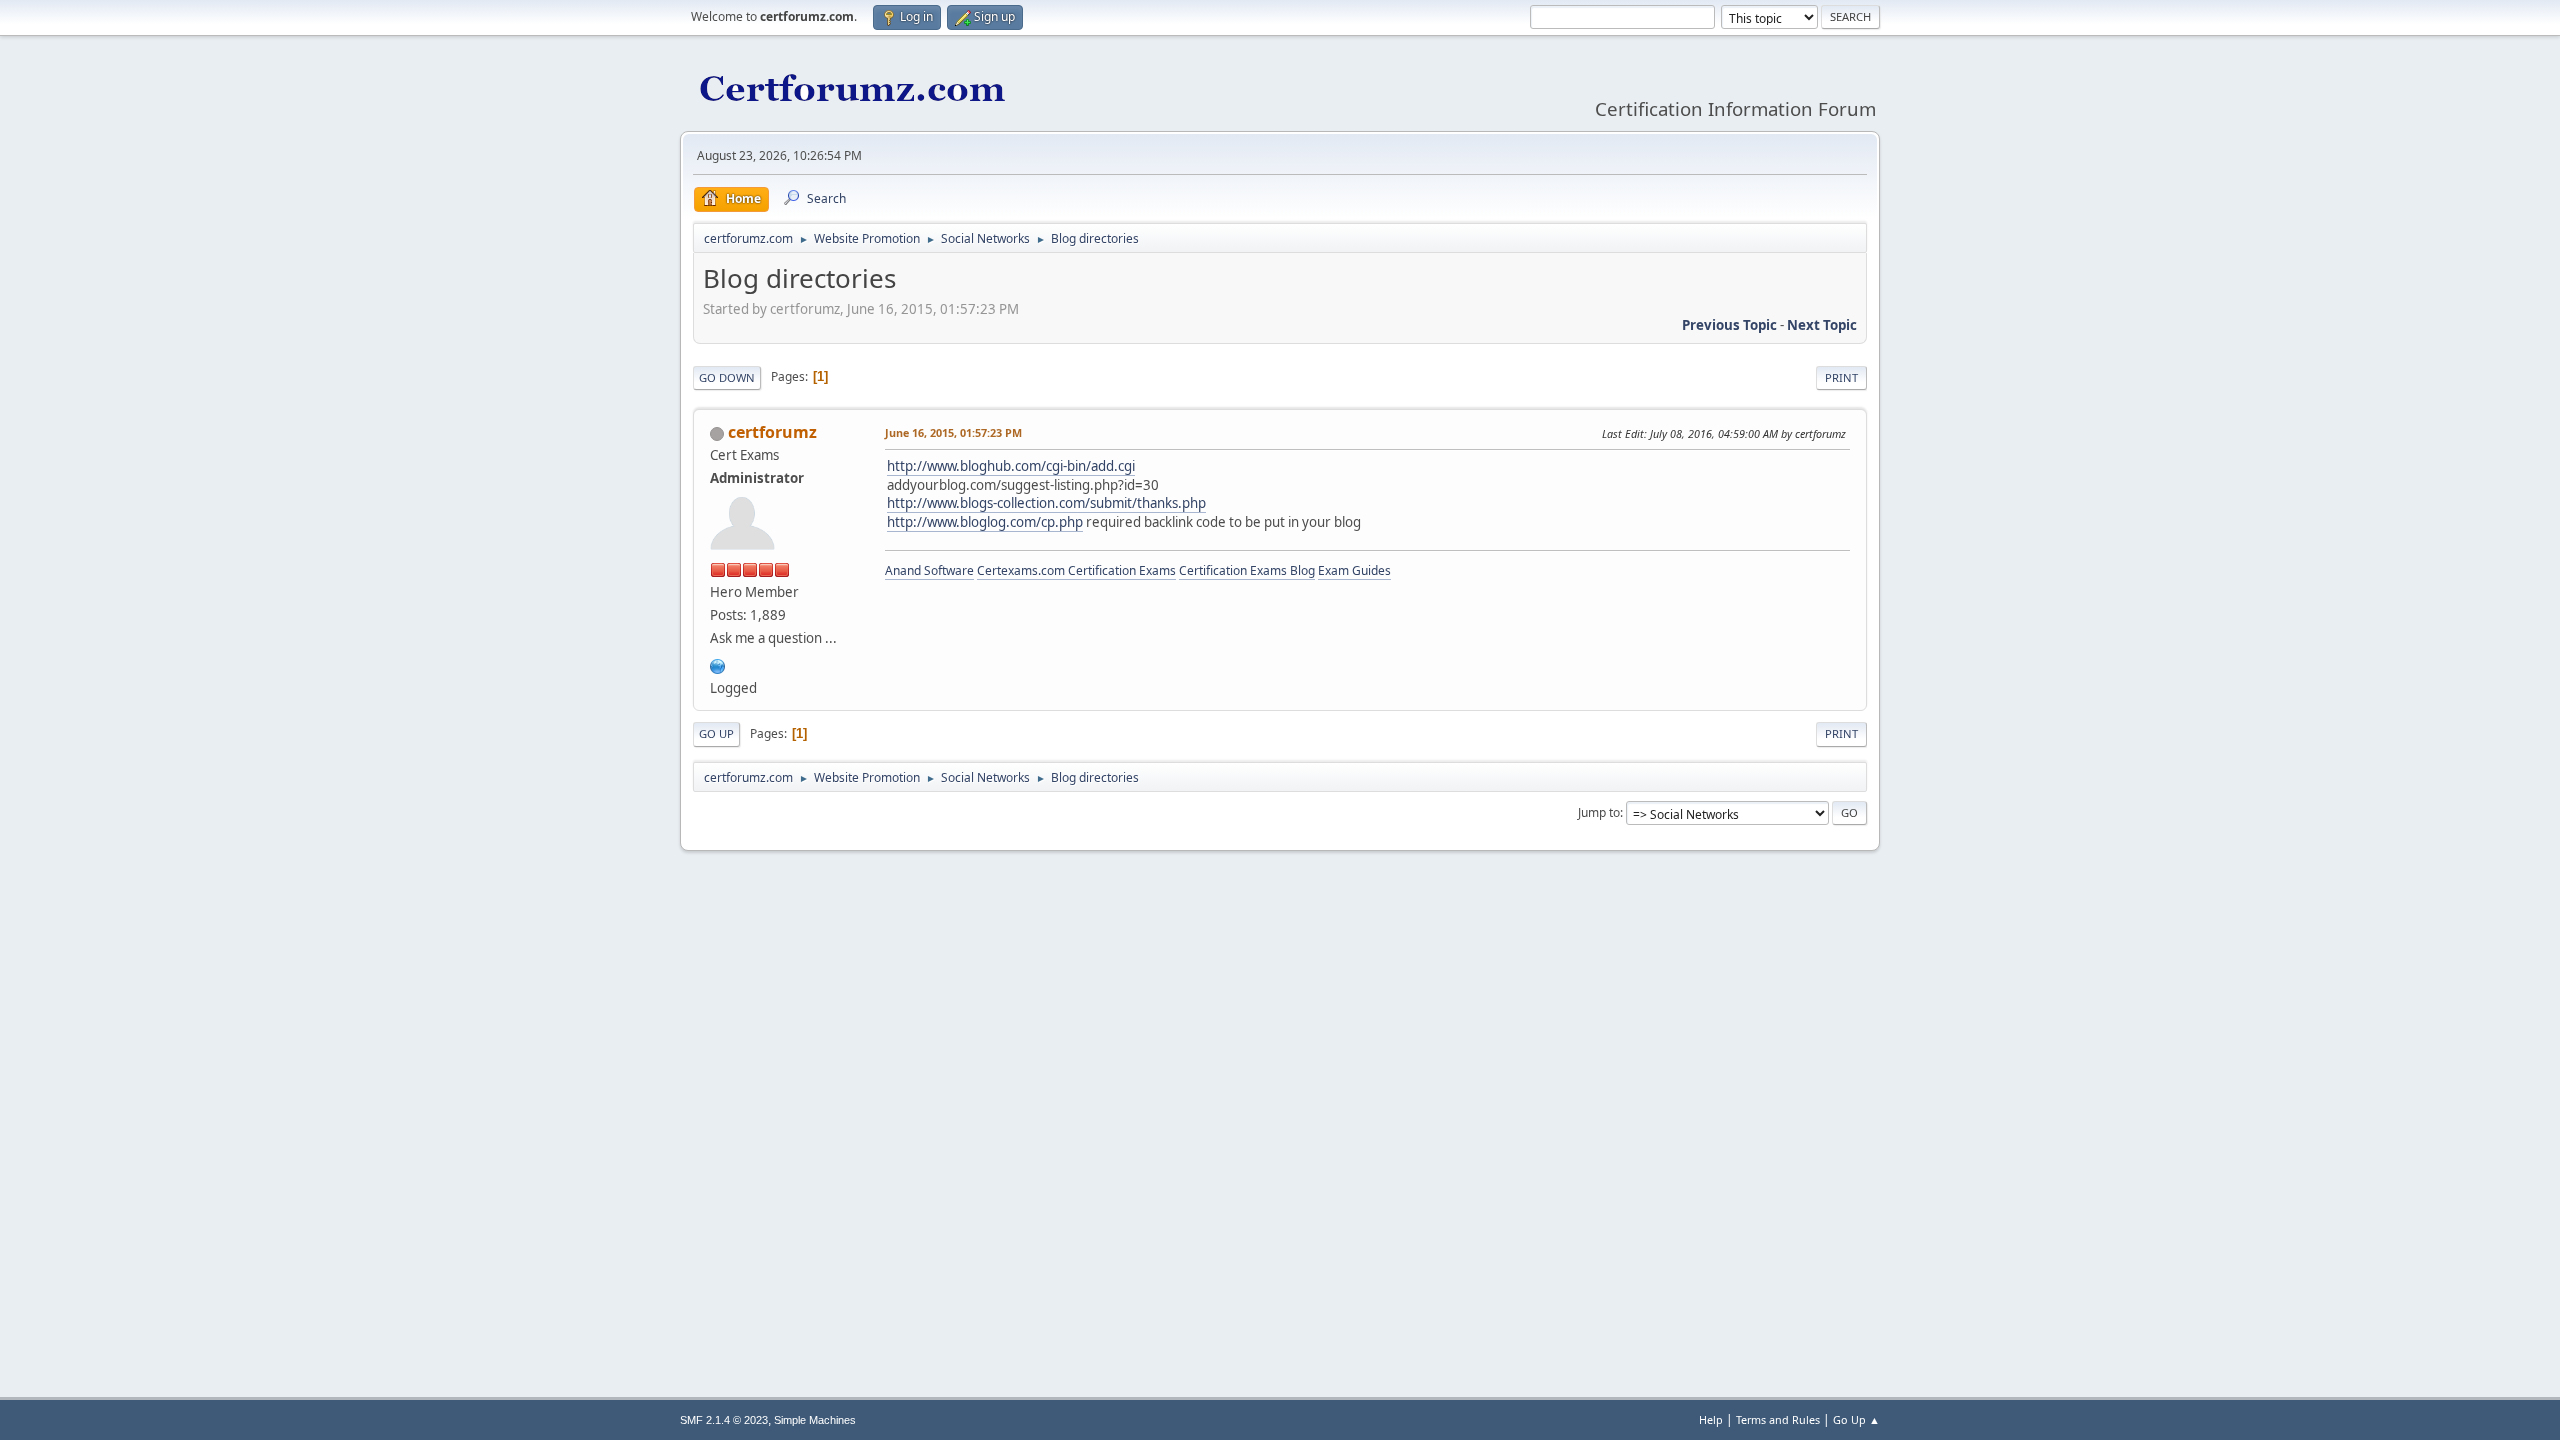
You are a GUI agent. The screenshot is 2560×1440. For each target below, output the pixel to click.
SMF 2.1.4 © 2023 (724, 1420)
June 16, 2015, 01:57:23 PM (953, 432)
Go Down (727, 377)
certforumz (772, 432)
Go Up (716, 733)
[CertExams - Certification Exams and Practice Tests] (718, 664)
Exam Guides (1354, 570)
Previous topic (1729, 325)
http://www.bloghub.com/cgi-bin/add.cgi (1011, 466)
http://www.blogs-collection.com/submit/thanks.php (1046, 503)
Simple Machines (815, 1420)
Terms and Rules (1778, 1419)
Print (1841, 377)
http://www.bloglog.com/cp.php (985, 522)
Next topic (1822, 325)
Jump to (1599, 812)
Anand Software (929, 570)
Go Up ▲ (1856, 1419)
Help (1711, 1419)
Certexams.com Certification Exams (1076, 570)
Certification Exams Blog (1247, 570)
